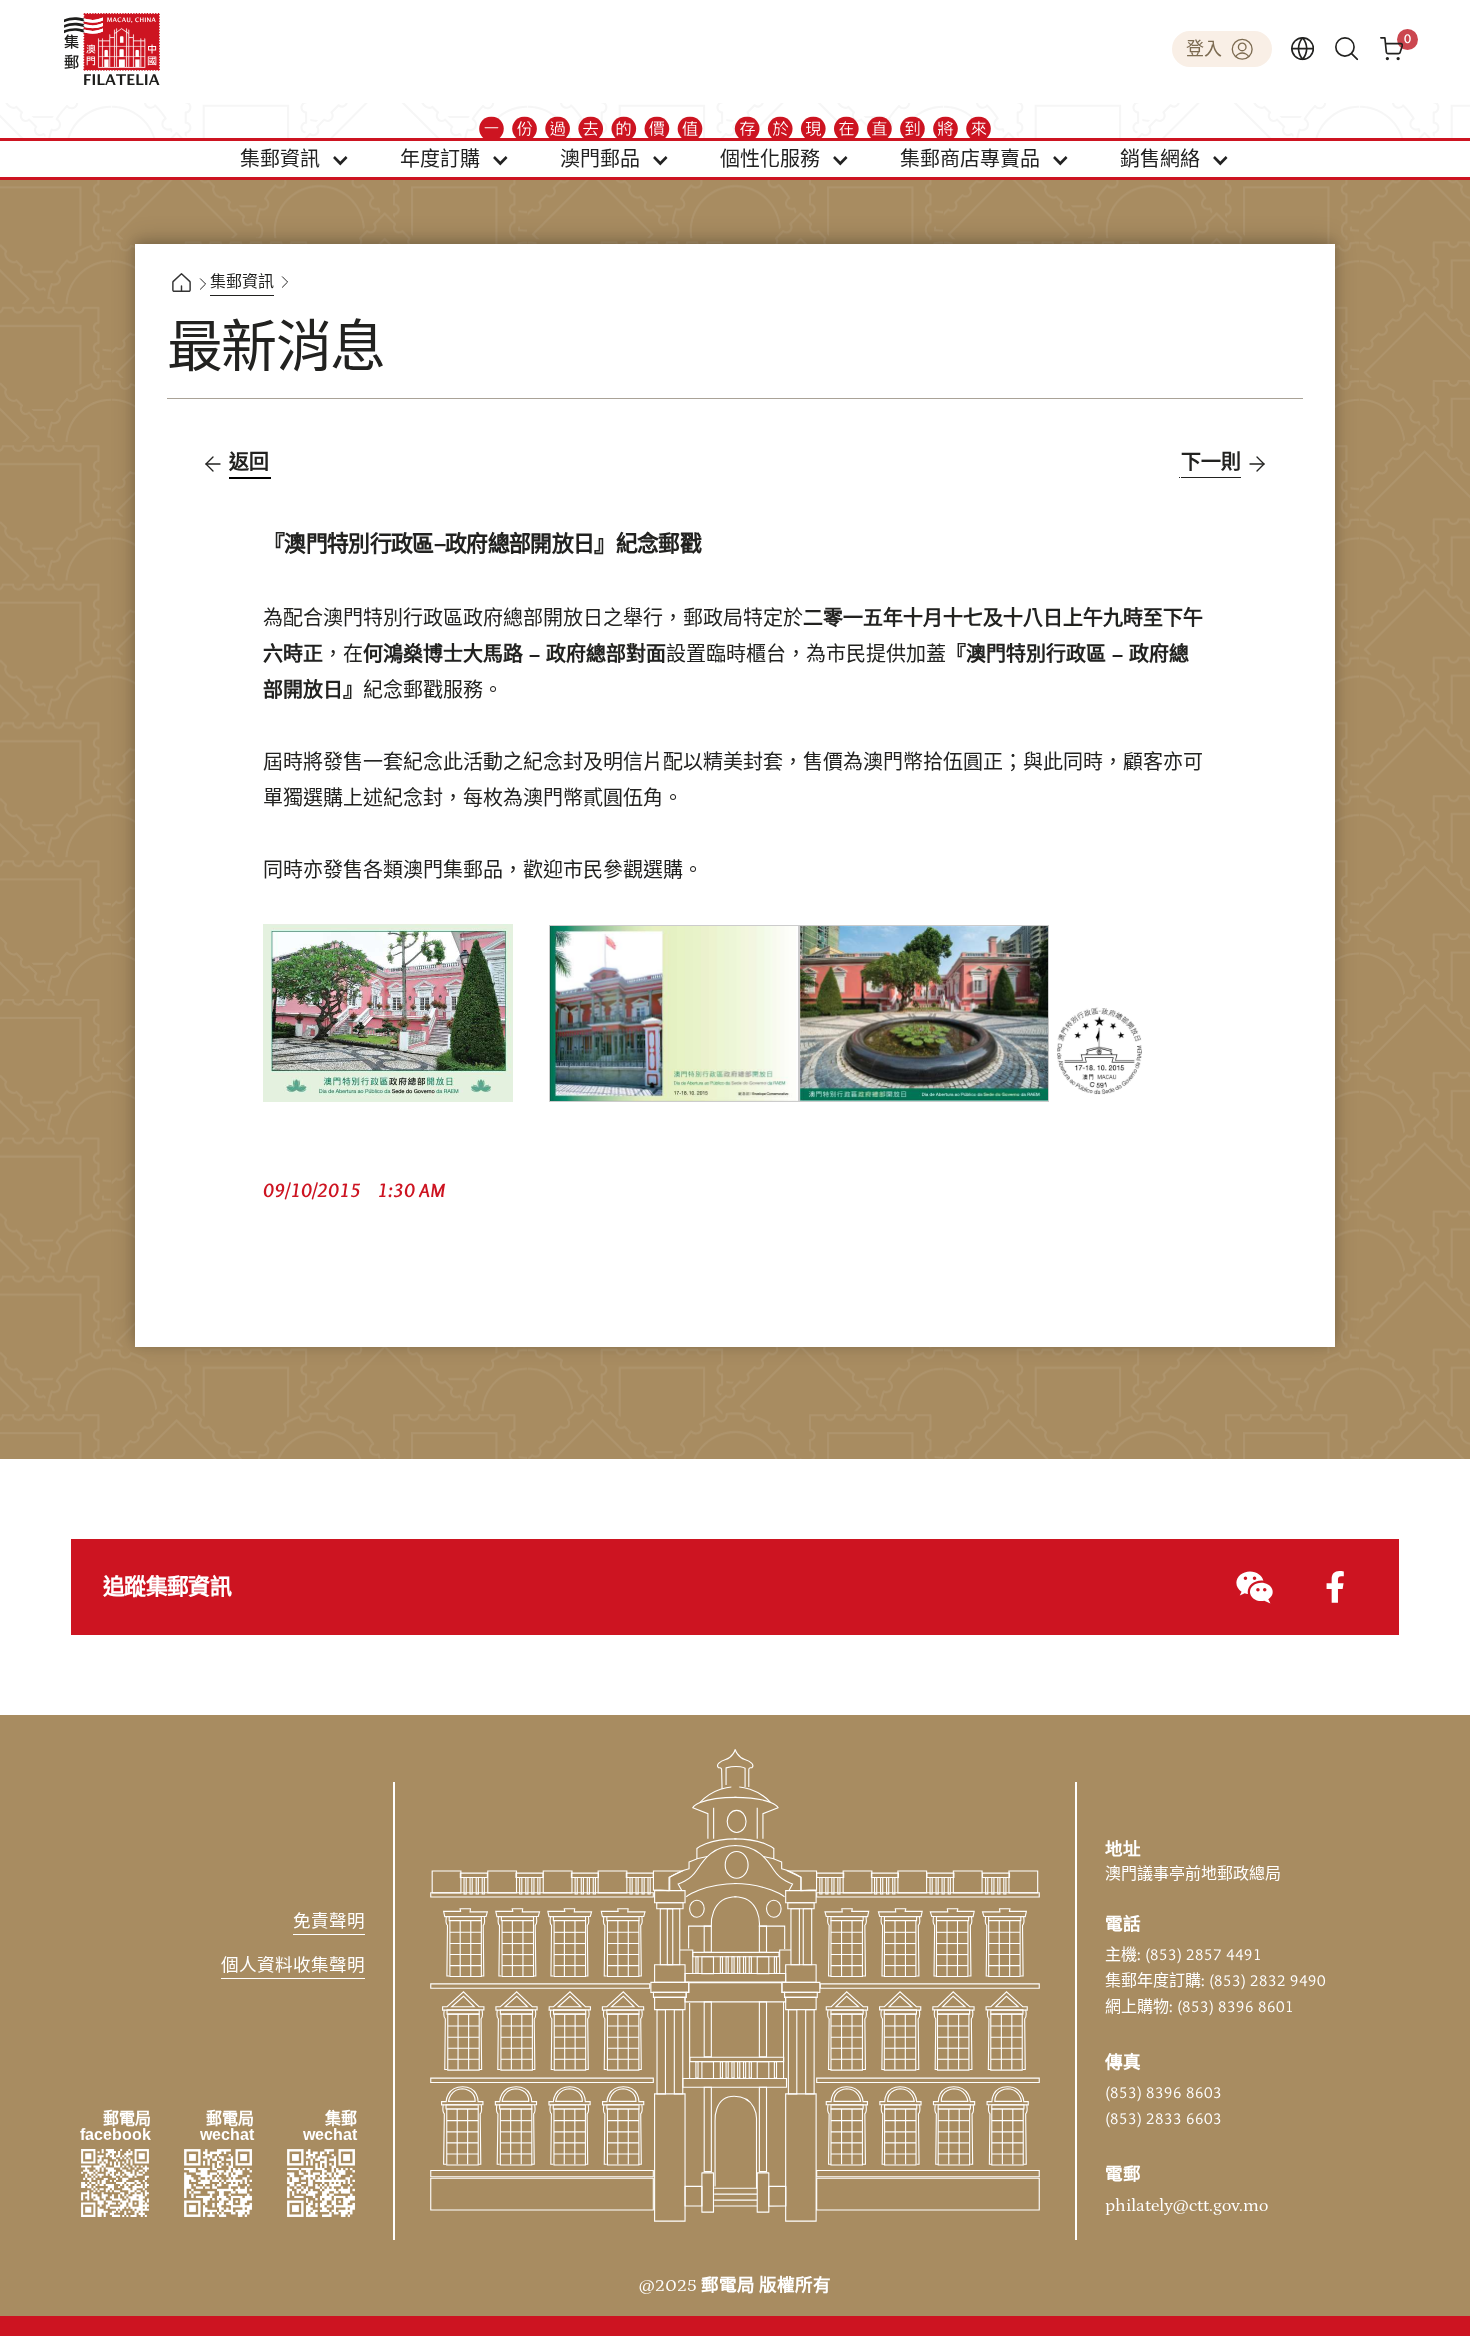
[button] (295, 159)
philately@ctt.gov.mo (1186, 2206)
